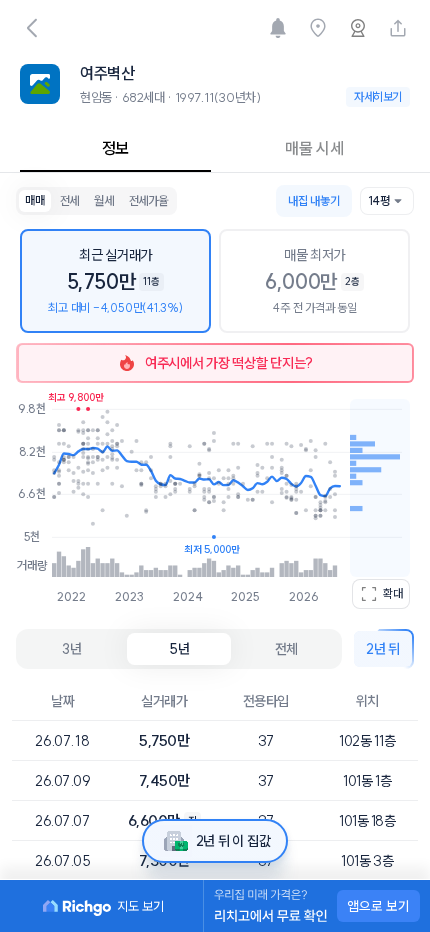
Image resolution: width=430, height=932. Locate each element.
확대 (393, 593)
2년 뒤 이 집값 (233, 841)
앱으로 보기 (378, 906)
